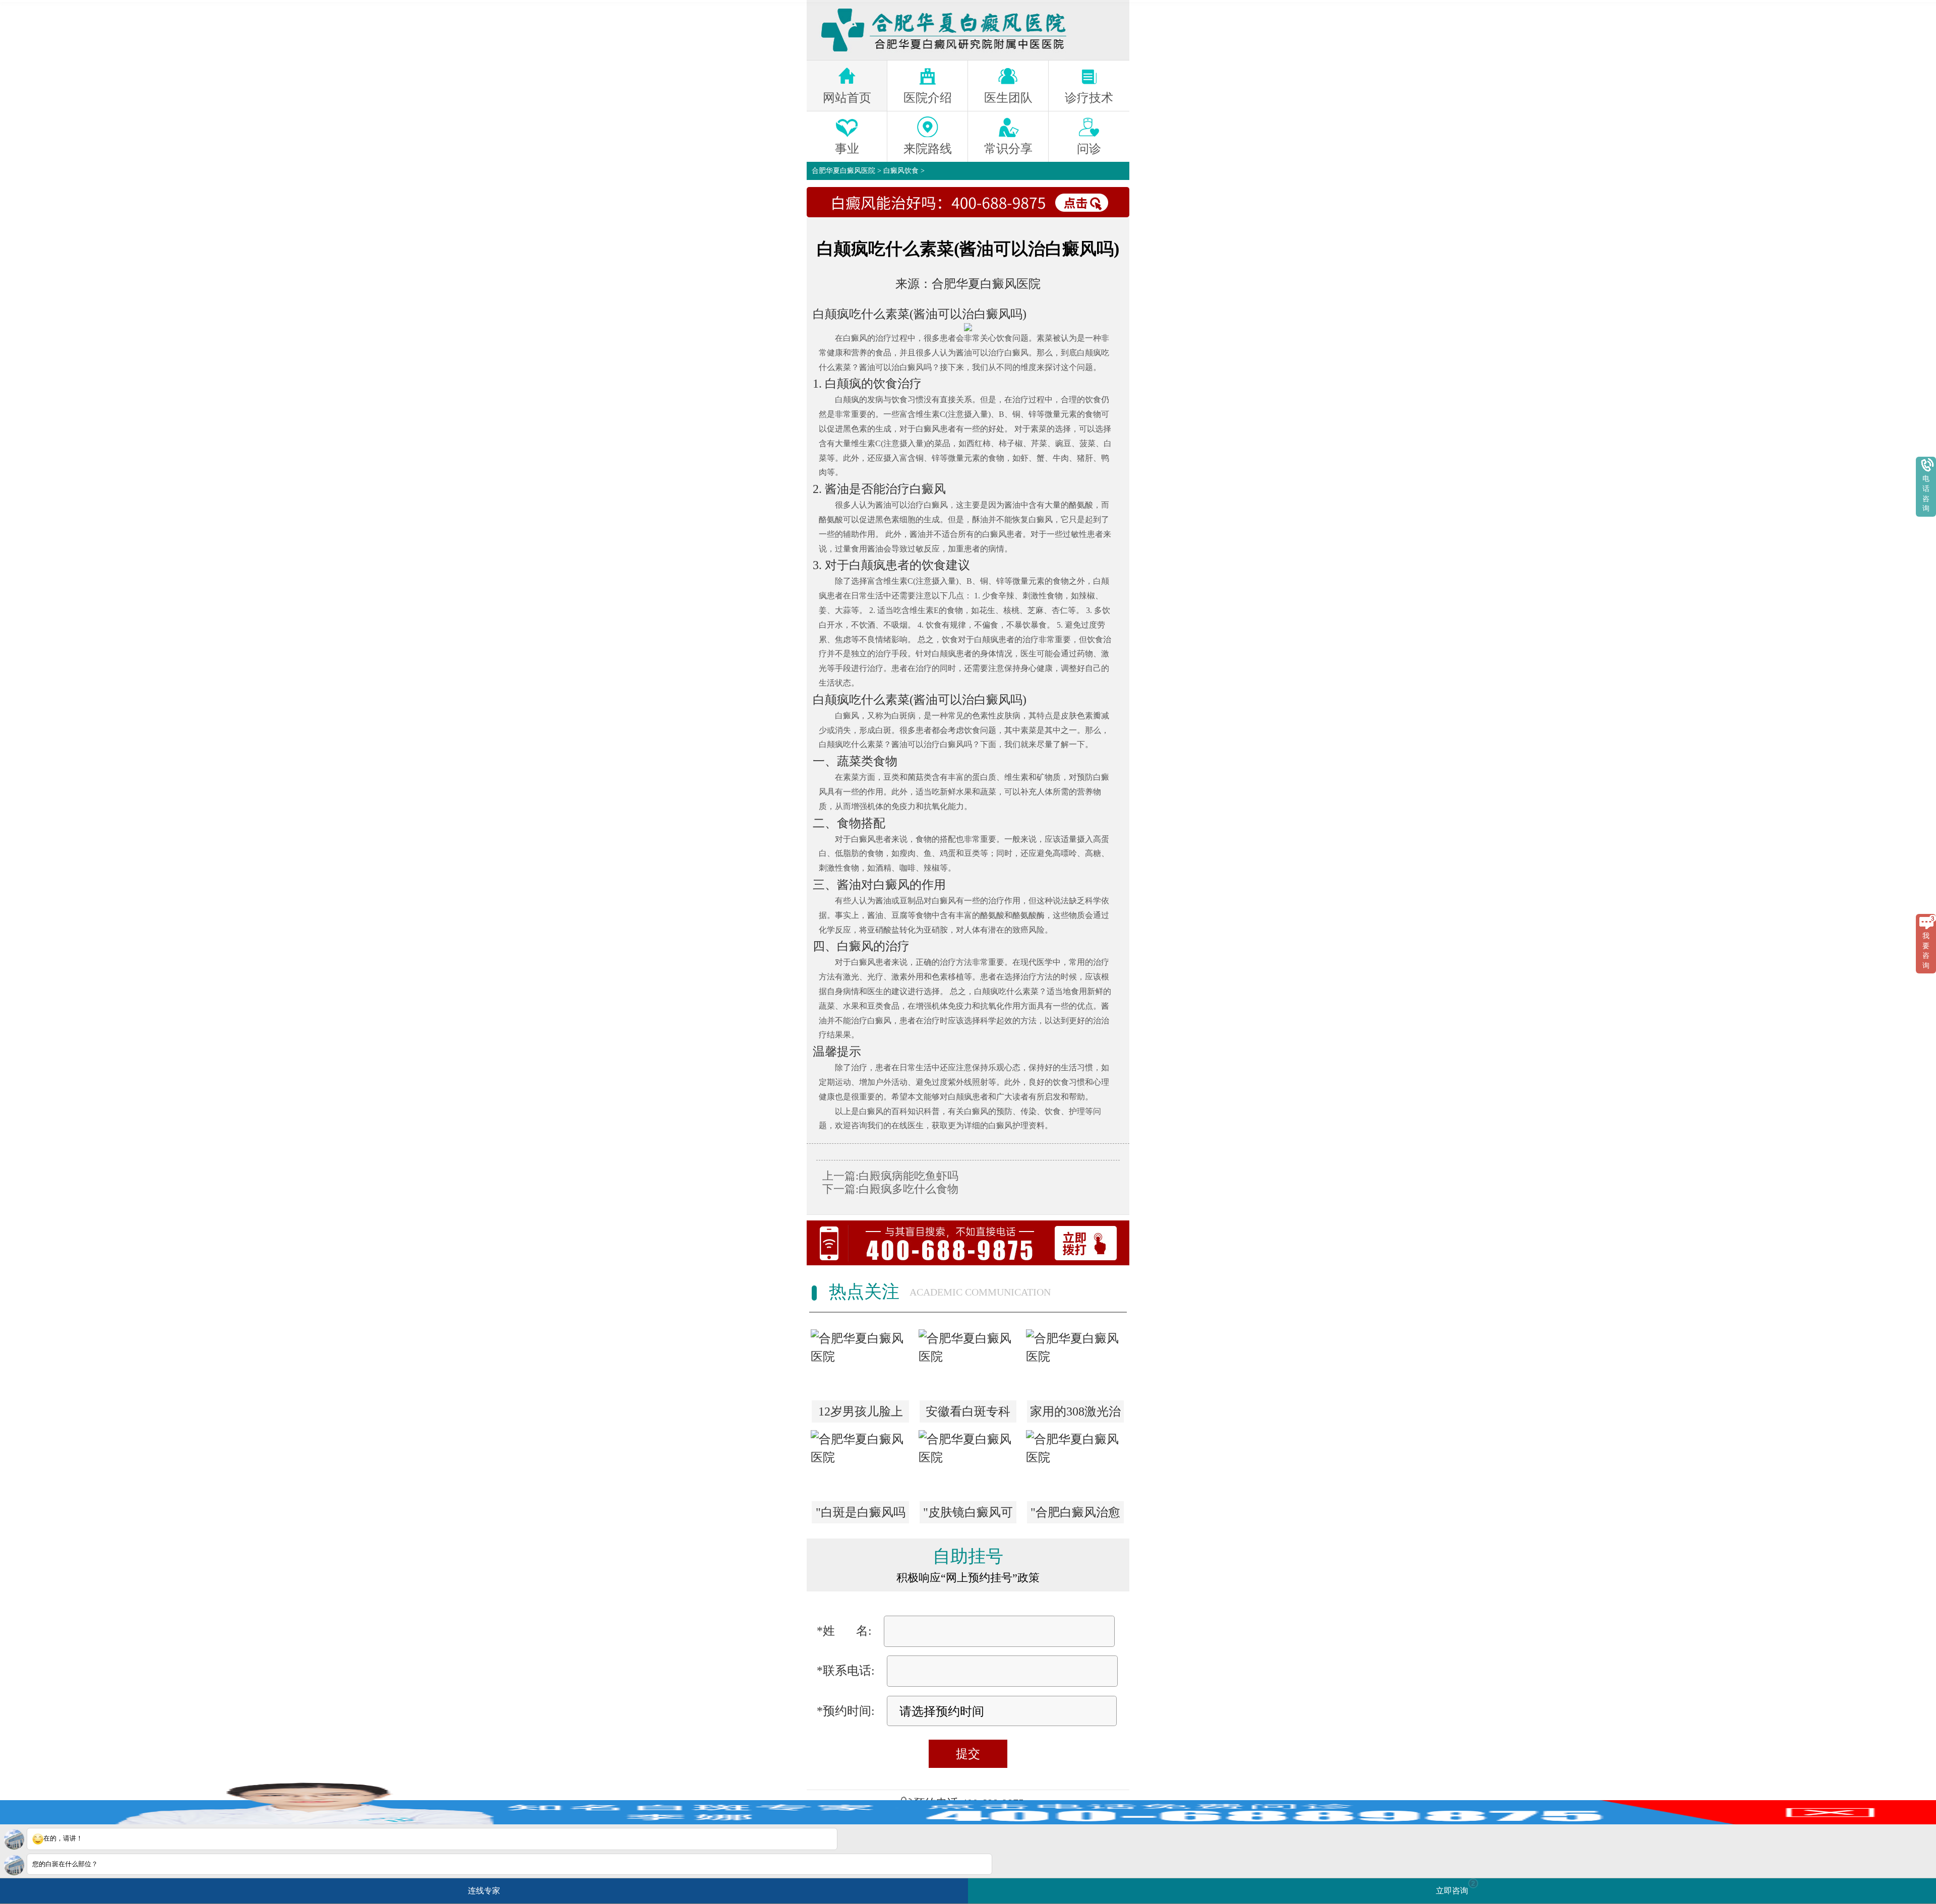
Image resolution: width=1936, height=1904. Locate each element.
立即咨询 (1456, 1887)
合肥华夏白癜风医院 (843, 171)
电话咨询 (1926, 494)
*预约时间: (846, 1711)
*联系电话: (846, 1671)
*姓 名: (844, 1631)
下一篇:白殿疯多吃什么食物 (890, 1189)
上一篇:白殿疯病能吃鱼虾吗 (890, 1176)
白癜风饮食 (901, 171)
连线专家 (484, 1891)
